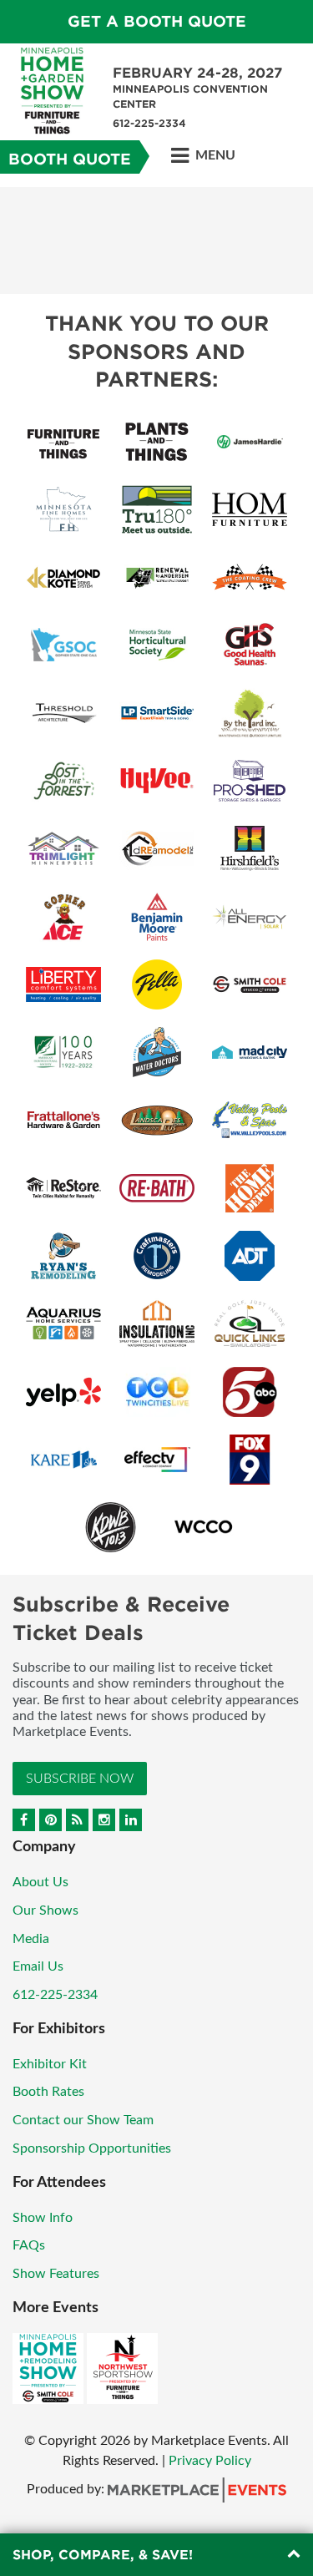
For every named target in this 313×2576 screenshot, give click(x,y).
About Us (40, 1882)
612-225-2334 (55, 1995)
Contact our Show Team (83, 2120)
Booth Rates (48, 2092)
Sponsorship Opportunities (92, 2148)
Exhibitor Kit (50, 2064)
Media (31, 1939)
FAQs (29, 2245)
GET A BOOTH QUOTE (157, 21)
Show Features (56, 2274)
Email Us (38, 1966)
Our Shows (45, 1910)
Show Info (43, 2218)
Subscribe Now (80, 1779)
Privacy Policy (210, 2461)
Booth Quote (70, 159)
